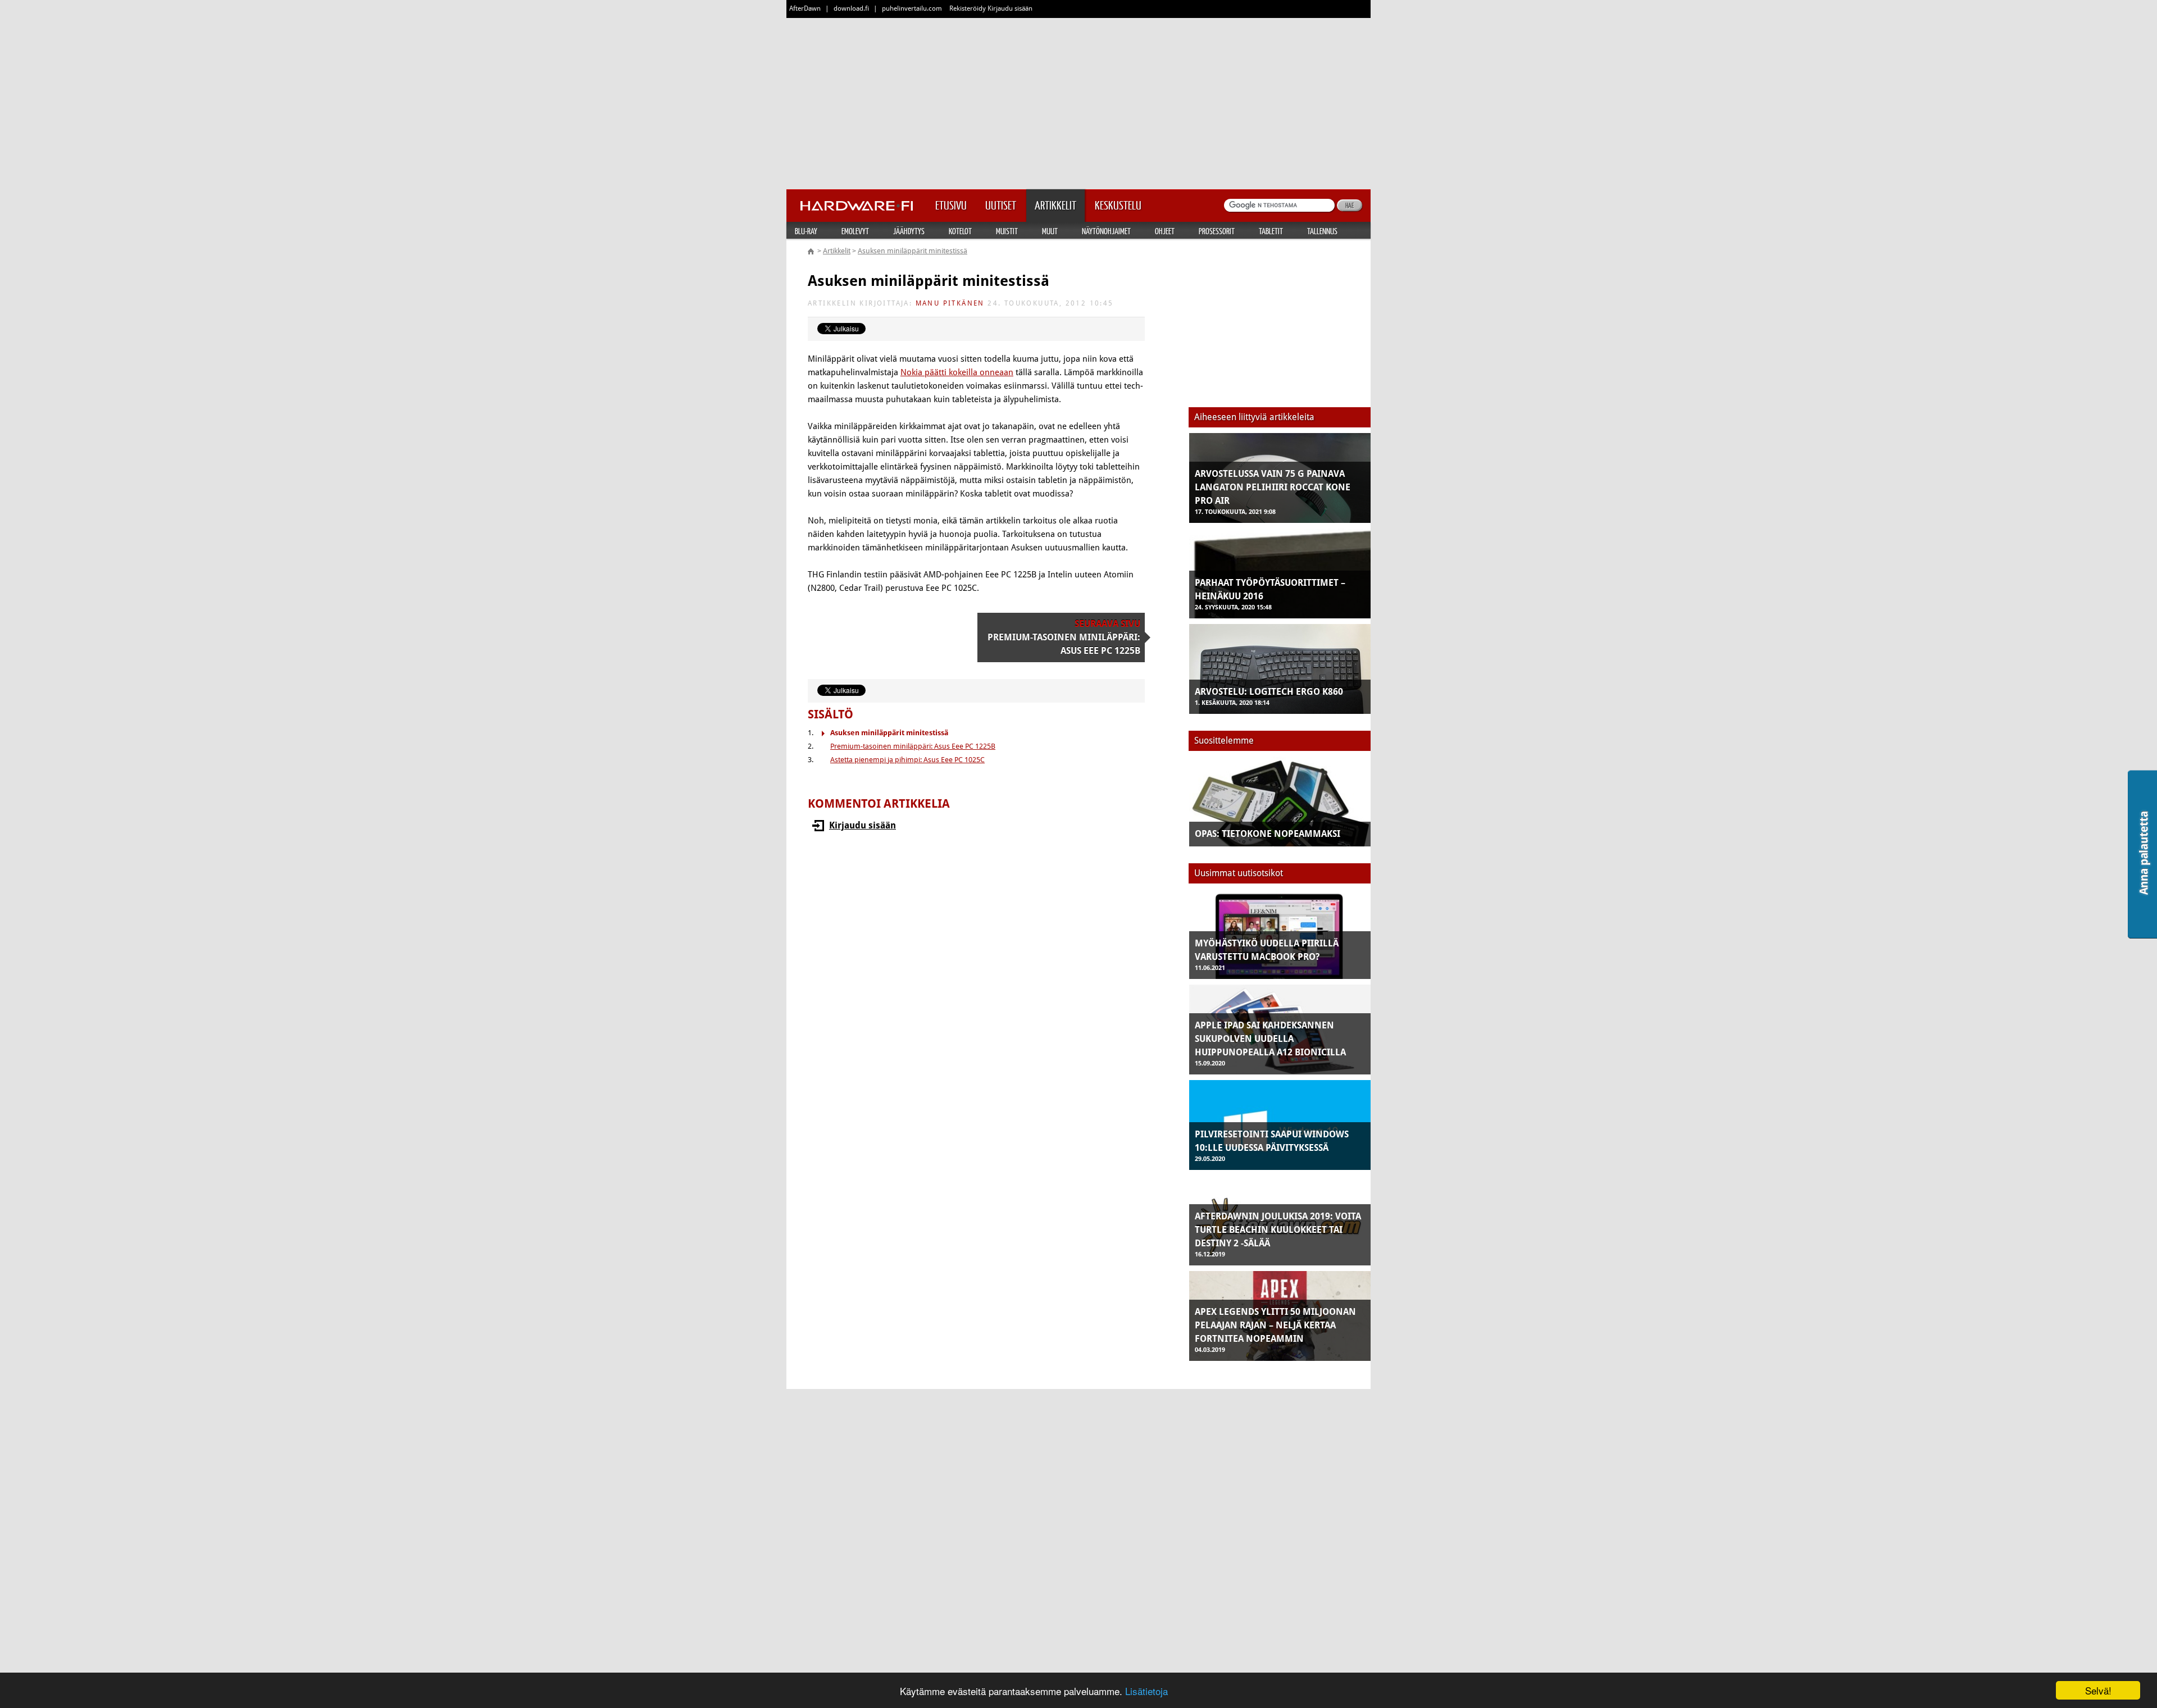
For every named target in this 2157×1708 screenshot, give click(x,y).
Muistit (1007, 231)
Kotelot (960, 231)
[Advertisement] (1078, 101)
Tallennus (1322, 231)
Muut (1050, 231)
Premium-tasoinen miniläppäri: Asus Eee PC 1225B (913, 746)
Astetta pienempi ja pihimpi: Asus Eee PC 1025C (907, 760)
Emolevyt (855, 231)
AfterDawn (805, 8)
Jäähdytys (909, 231)
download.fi (851, 8)
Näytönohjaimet (1106, 231)
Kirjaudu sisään (863, 825)
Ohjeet (1165, 231)
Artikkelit (837, 251)
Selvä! (2098, 1690)
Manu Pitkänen (950, 303)
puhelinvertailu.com (912, 8)
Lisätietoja (1146, 1691)
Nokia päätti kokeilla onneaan (957, 372)
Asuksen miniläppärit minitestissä (913, 251)
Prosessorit (1217, 231)
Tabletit (1271, 231)
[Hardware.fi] (857, 202)
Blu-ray (806, 231)
